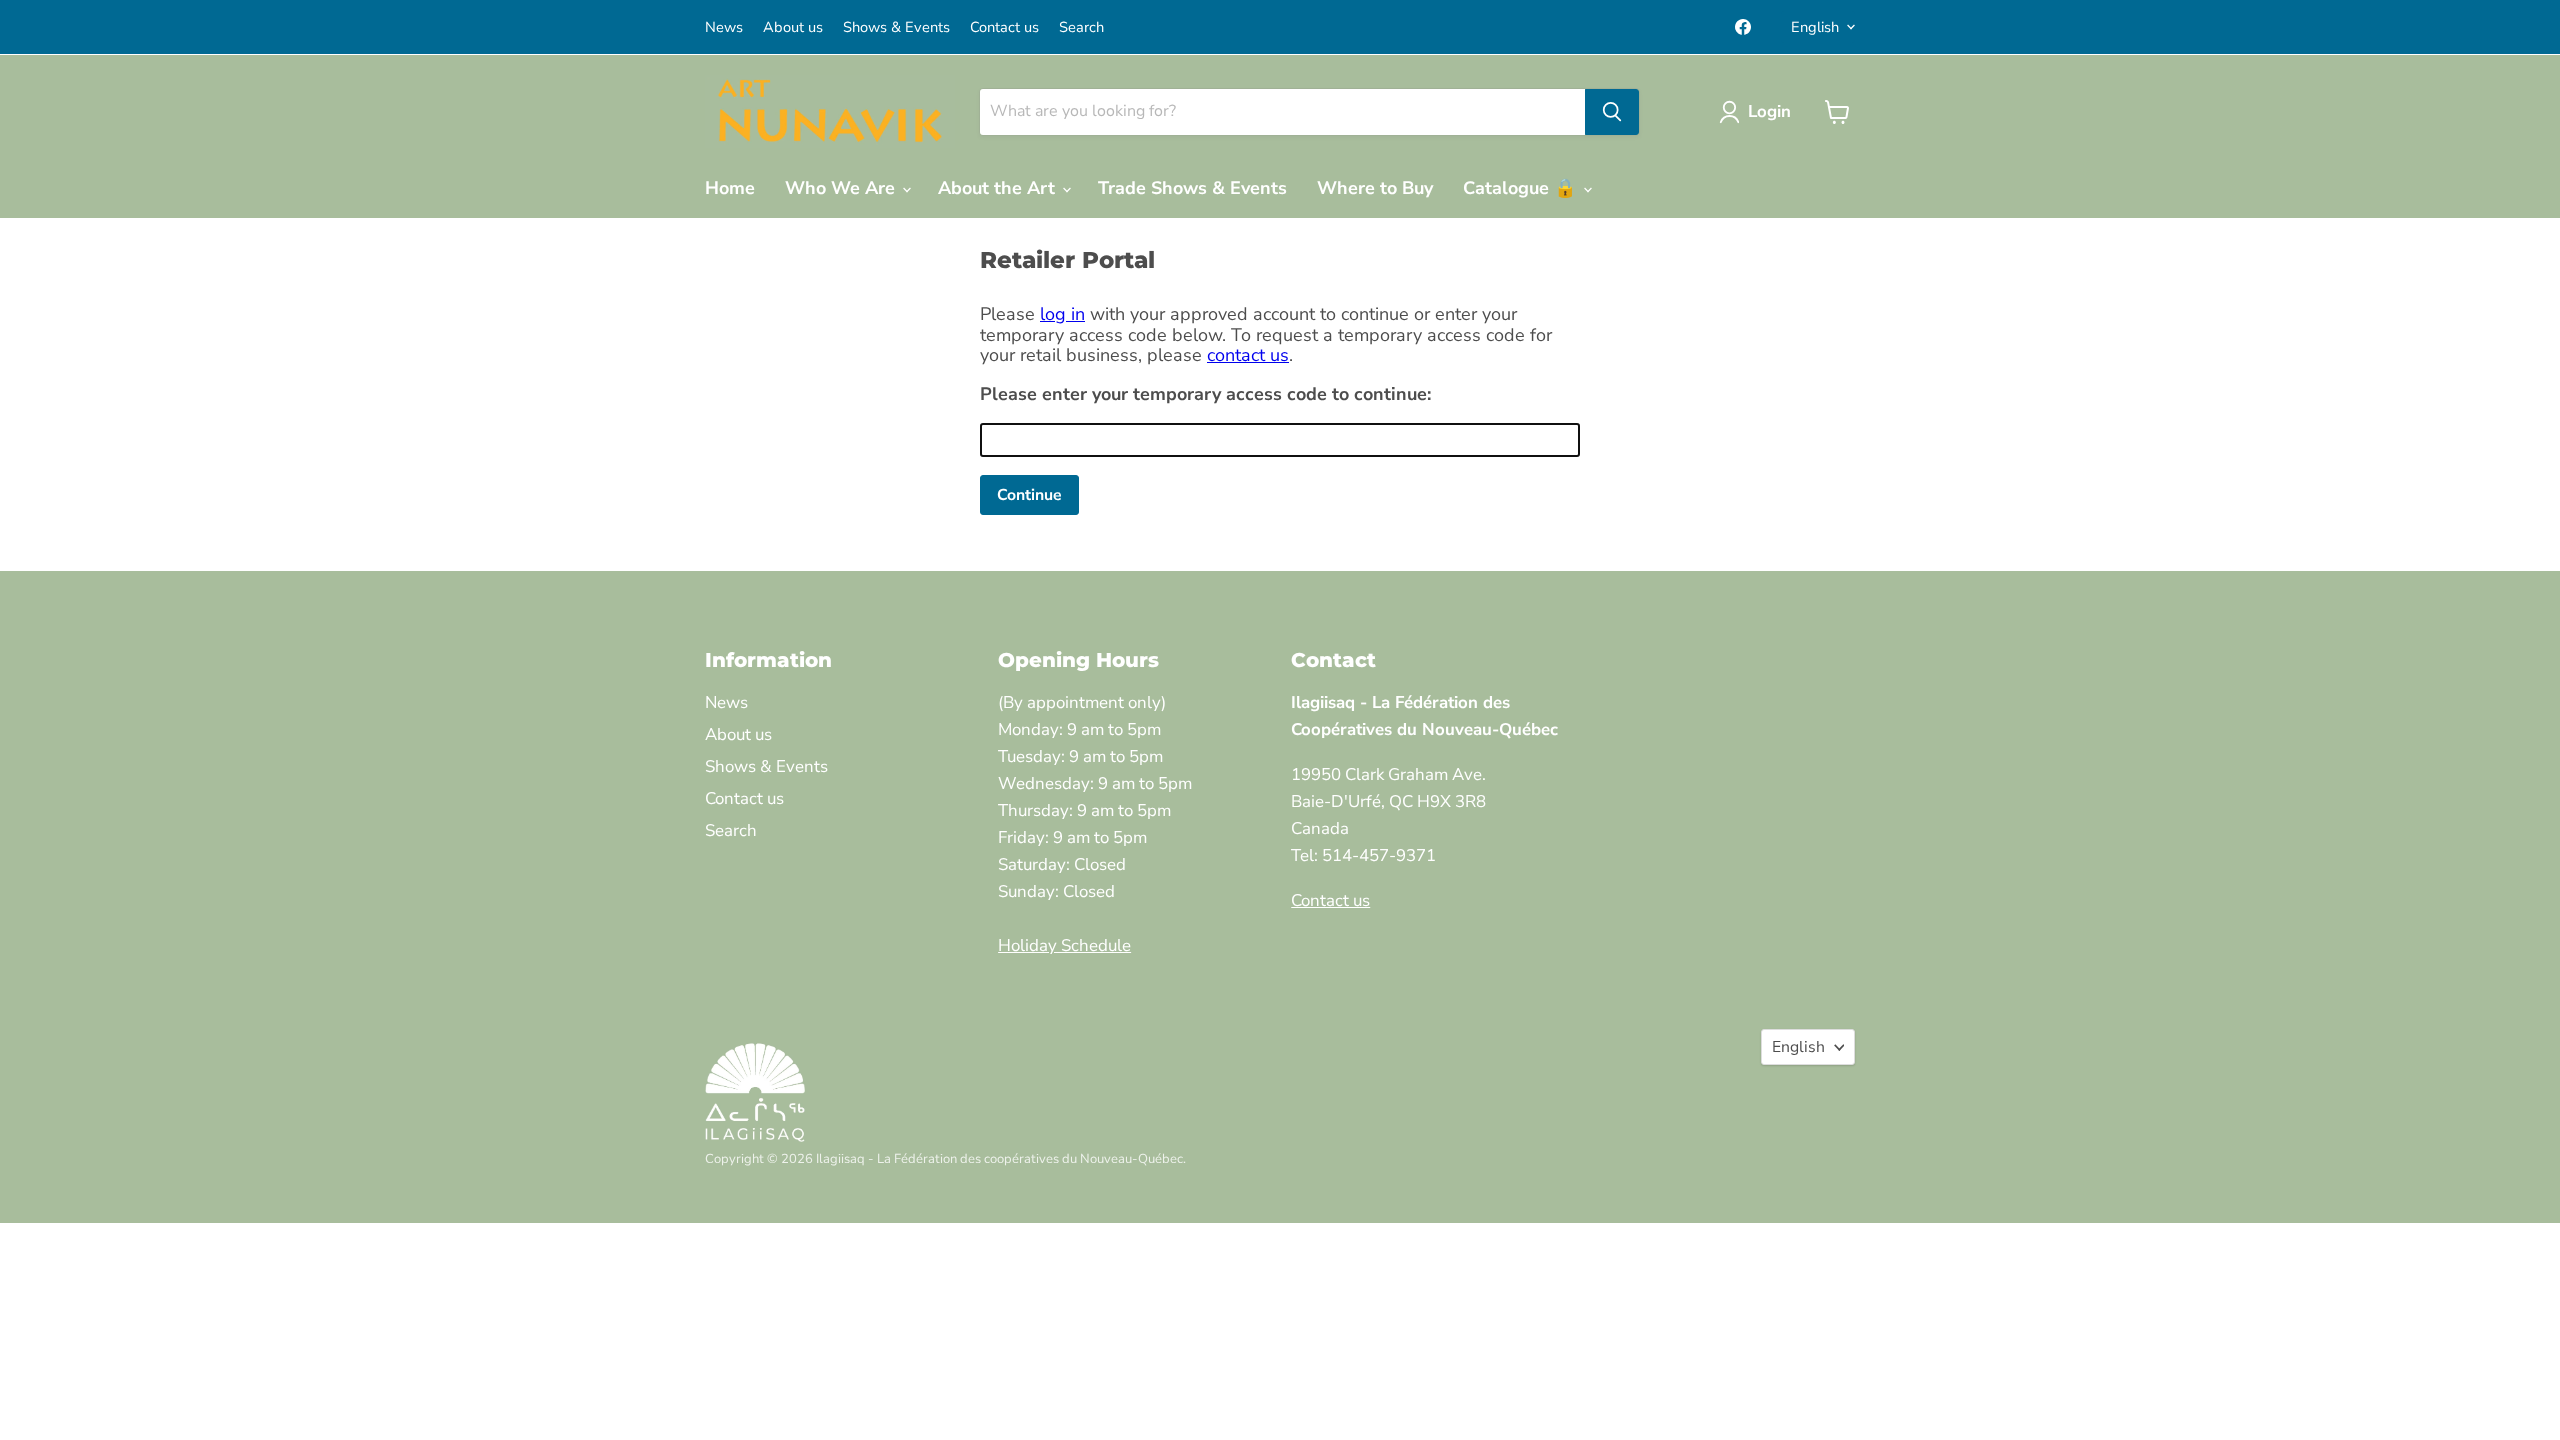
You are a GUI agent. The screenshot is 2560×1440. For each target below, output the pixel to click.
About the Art (999, 188)
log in (1062, 314)
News (724, 27)
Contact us (1004, 27)
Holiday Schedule (1064, 945)
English (1815, 27)
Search (1081, 27)
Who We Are (842, 188)
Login (1769, 111)
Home (730, 188)
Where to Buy (1375, 188)
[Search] (1612, 112)
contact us (1248, 355)
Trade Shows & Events (1192, 188)
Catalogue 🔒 (1522, 188)
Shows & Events (896, 27)
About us (793, 27)
